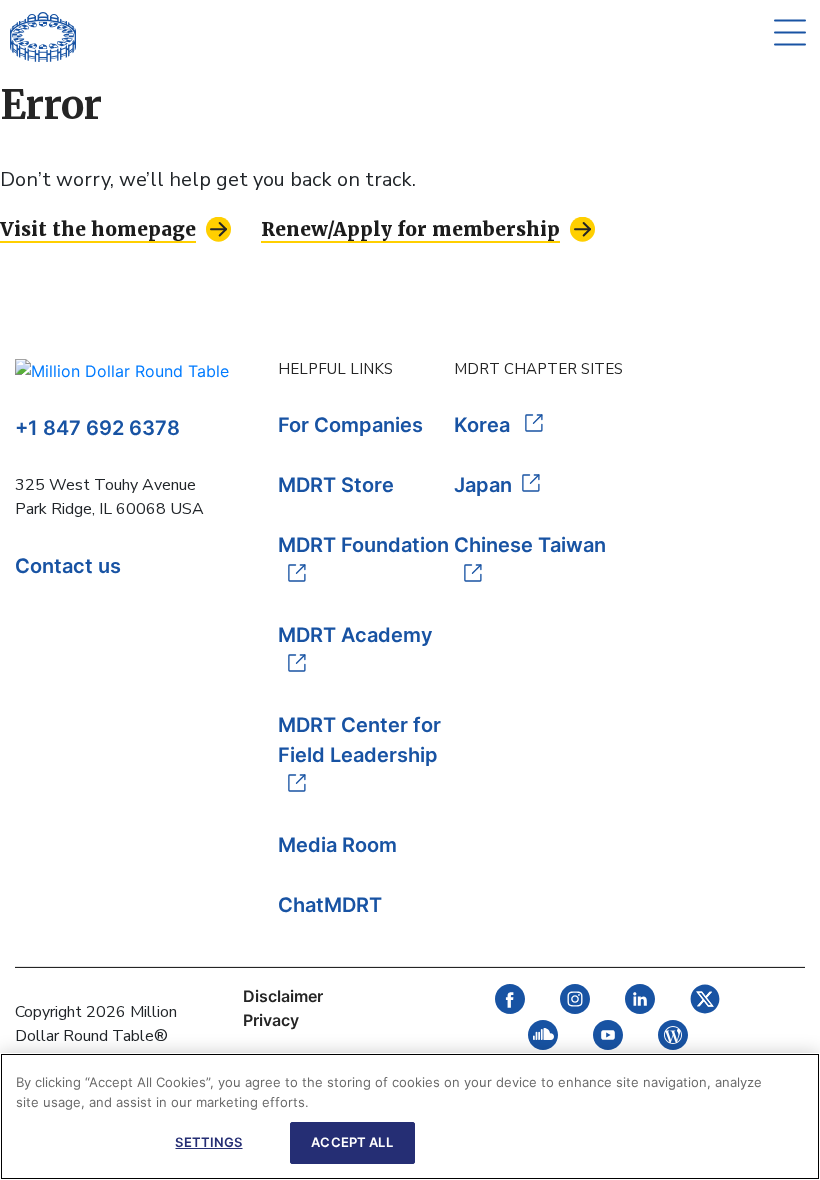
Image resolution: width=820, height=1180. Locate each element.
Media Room (337, 845)
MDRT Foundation (363, 545)
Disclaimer (283, 996)
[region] (410, 1116)
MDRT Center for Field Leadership (359, 740)
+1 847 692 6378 (97, 428)
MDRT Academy (355, 635)
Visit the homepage (98, 229)
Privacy (271, 1020)
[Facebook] (510, 1008)
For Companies (350, 425)
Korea (484, 425)
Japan (483, 485)
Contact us (68, 566)
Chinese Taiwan (530, 545)
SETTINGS (208, 1142)
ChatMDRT (330, 905)
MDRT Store (336, 485)
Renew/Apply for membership (410, 229)
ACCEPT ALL (351, 1142)
